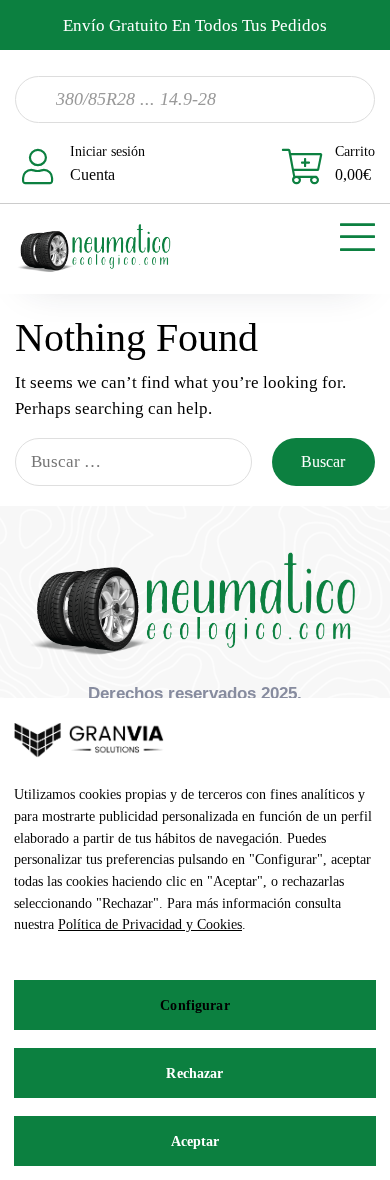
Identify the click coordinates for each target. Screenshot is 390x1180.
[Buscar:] (133, 462)
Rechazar (194, 1073)
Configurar (194, 1005)
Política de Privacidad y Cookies (150, 924)
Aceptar (195, 1141)
